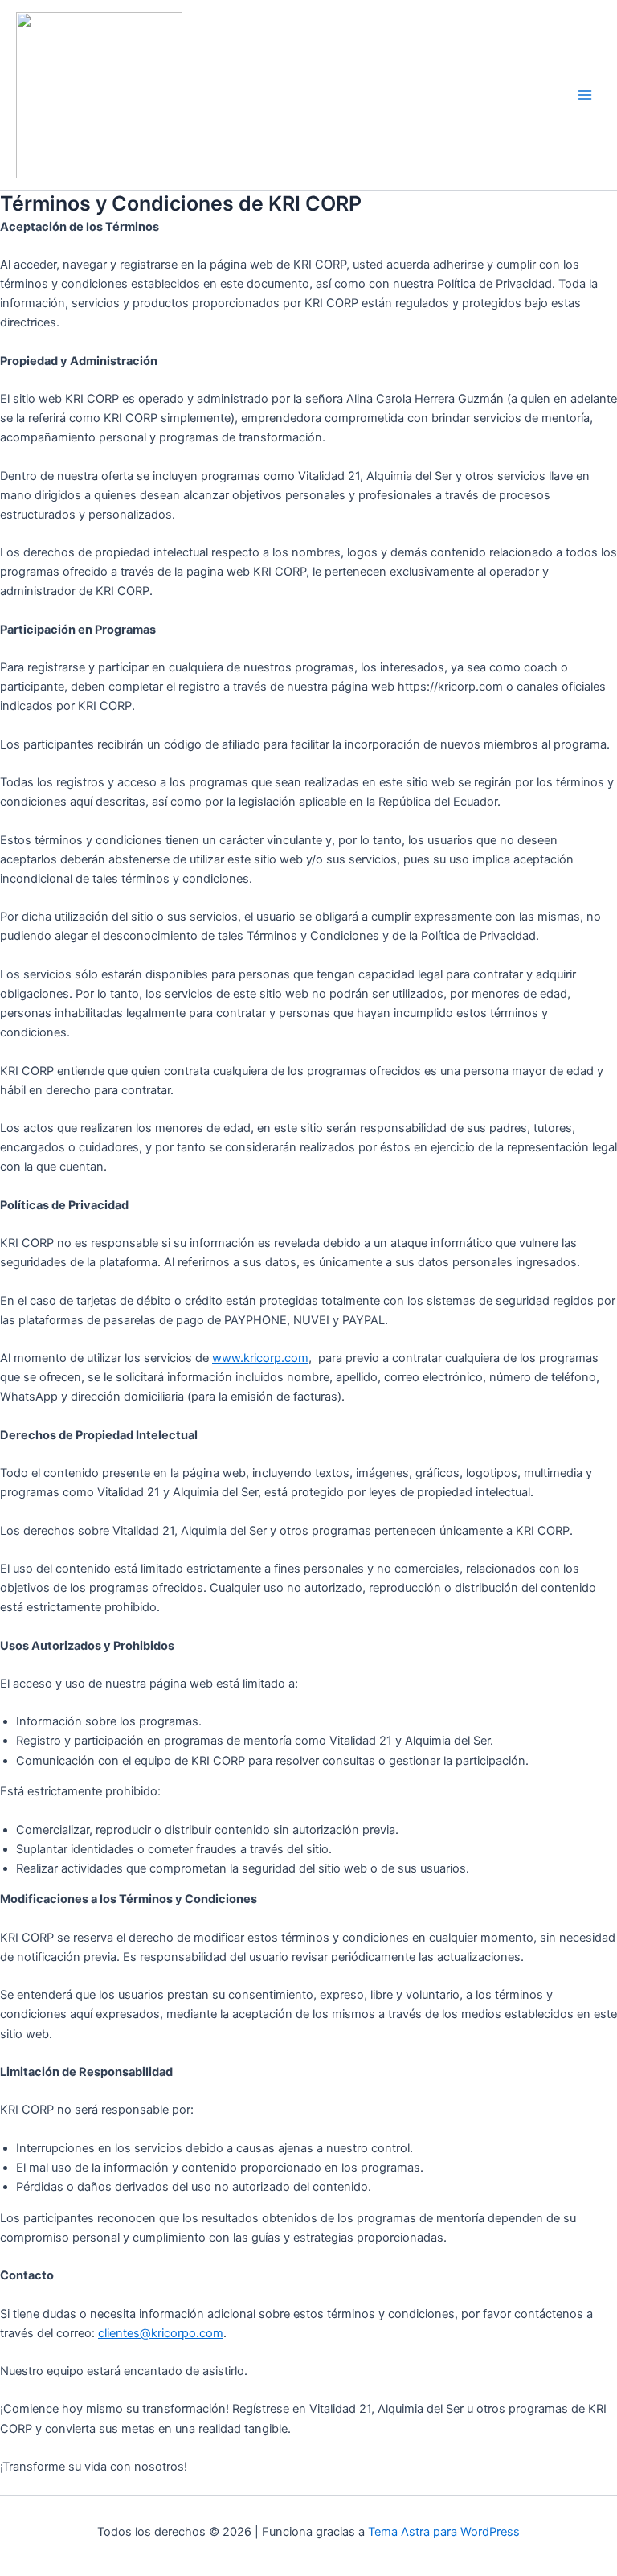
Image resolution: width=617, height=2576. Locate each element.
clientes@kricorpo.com (161, 2333)
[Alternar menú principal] (585, 95)
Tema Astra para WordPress (444, 2532)
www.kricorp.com (260, 1358)
